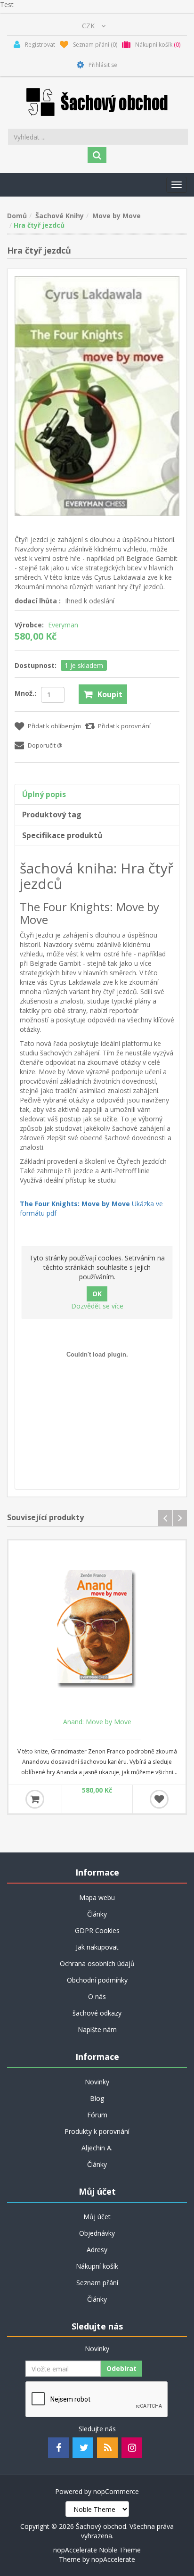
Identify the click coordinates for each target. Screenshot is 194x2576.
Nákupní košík (97, 2266)
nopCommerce (116, 2491)
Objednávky (97, 2233)
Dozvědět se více (97, 1306)
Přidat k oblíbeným (54, 726)
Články (97, 1914)
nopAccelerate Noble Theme (97, 2550)
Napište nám (97, 2029)
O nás (97, 1996)
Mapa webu (97, 1897)
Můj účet (97, 2217)
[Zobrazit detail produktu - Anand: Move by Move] (97, 1629)
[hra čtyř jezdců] (97, 395)
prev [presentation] (165, 1518)
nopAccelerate (113, 2559)
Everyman (63, 625)
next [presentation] (180, 1518)
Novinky (97, 2082)
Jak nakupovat (97, 1947)
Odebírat (121, 2368)
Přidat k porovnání (124, 726)
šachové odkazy (97, 2013)
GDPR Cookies (97, 1930)
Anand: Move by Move (97, 1722)
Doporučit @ (45, 745)
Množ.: (25, 693)
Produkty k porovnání (97, 2131)
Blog (97, 2098)
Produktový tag (52, 815)
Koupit (110, 694)
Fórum (97, 2115)
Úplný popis (44, 794)
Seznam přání (97, 2283)
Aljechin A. (97, 2148)
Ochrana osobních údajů (97, 1963)
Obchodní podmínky (97, 1980)
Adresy (97, 2250)
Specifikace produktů (62, 835)
